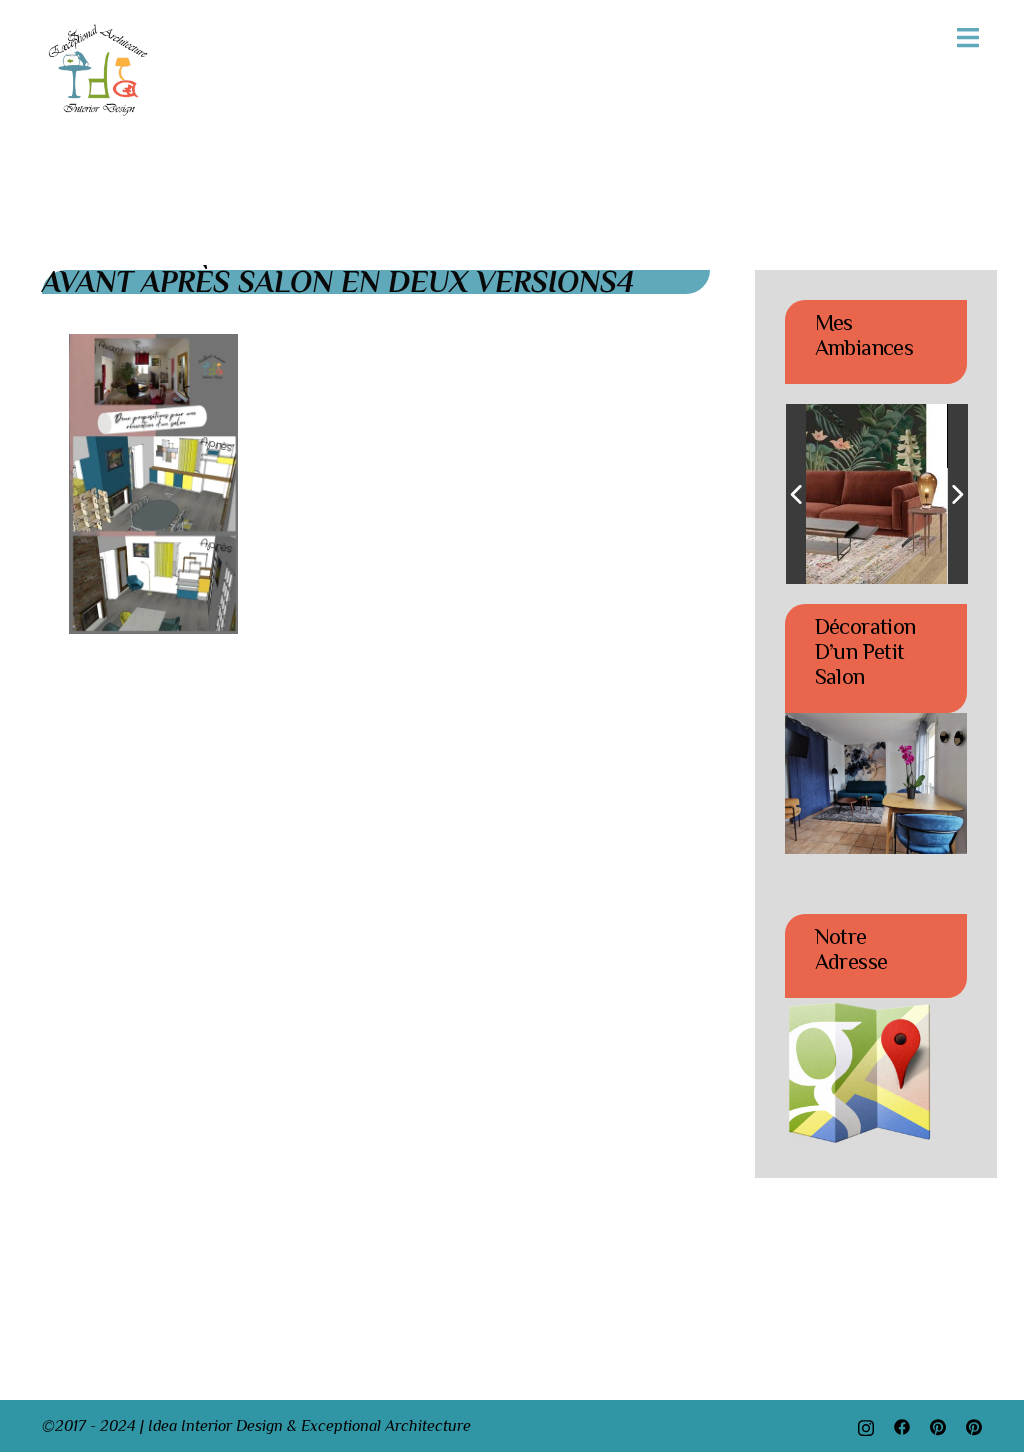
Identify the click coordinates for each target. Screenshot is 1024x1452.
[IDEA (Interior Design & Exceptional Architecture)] (98, 69)
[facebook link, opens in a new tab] (902, 1426)
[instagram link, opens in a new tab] (866, 1426)
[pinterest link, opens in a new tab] (938, 1426)
